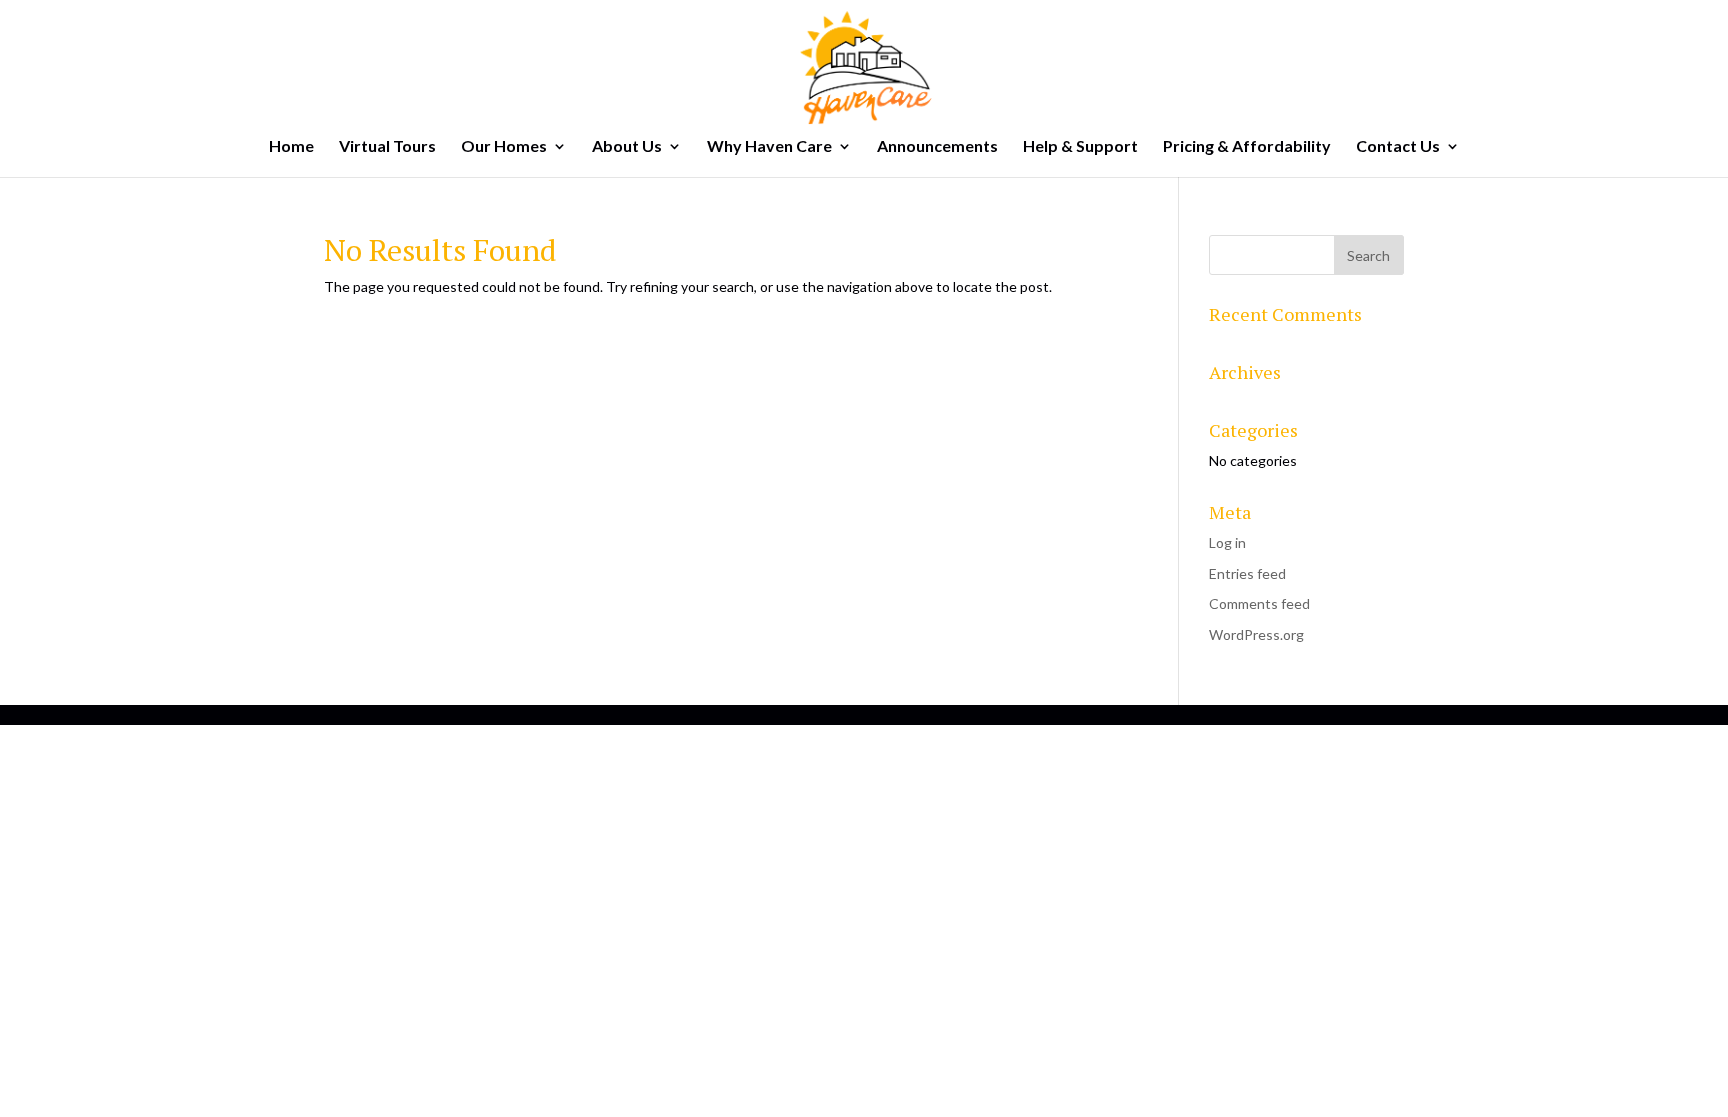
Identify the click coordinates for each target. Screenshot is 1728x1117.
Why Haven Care (769, 147)
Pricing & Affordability (1247, 147)
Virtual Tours (387, 147)
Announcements (937, 147)
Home (291, 147)
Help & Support (1080, 147)
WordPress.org (1256, 634)
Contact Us (1398, 147)
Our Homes (504, 147)
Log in (1227, 542)
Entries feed (1247, 573)
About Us (627, 147)
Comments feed (1259, 603)
